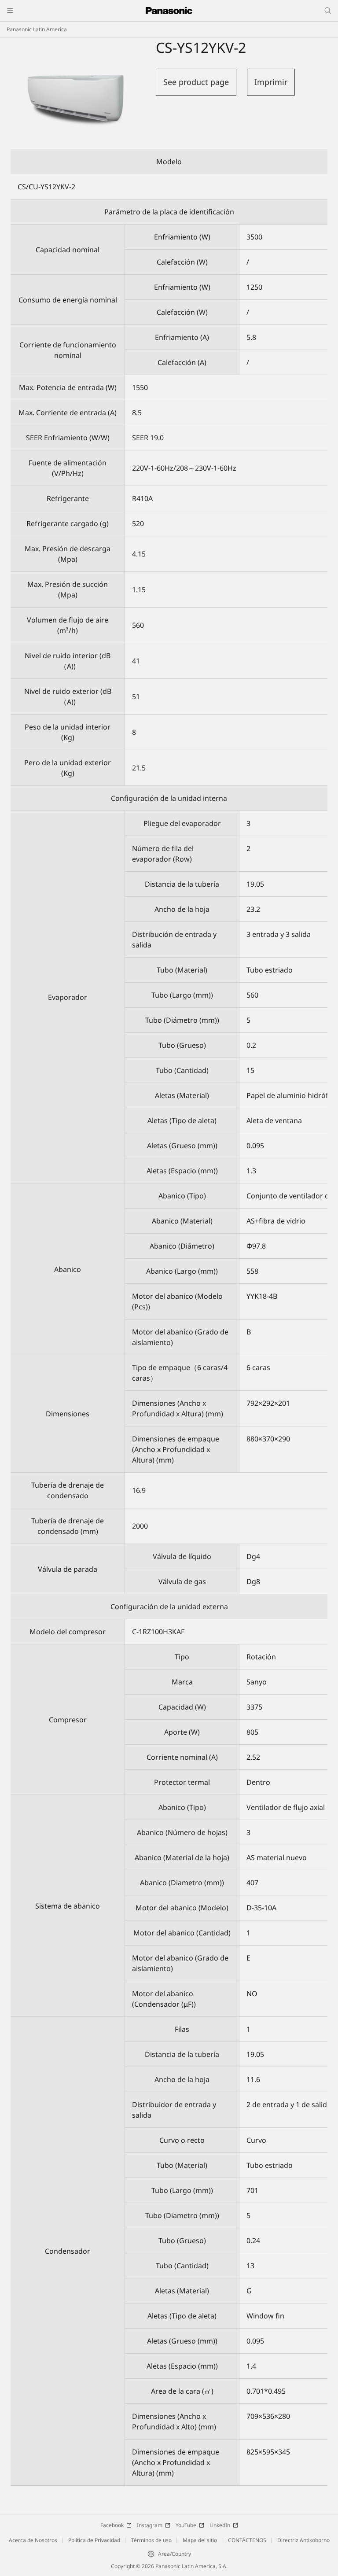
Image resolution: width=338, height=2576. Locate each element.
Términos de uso (151, 2540)
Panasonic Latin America (37, 29)
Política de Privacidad (94, 2540)
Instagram (150, 2525)
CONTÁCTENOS (247, 2540)
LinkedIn (220, 2525)
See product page (196, 82)
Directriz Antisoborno (303, 2540)
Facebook (112, 2525)
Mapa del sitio (200, 2540)
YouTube (186, 2525)
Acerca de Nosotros (33, 2540)
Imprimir (271, 82)
